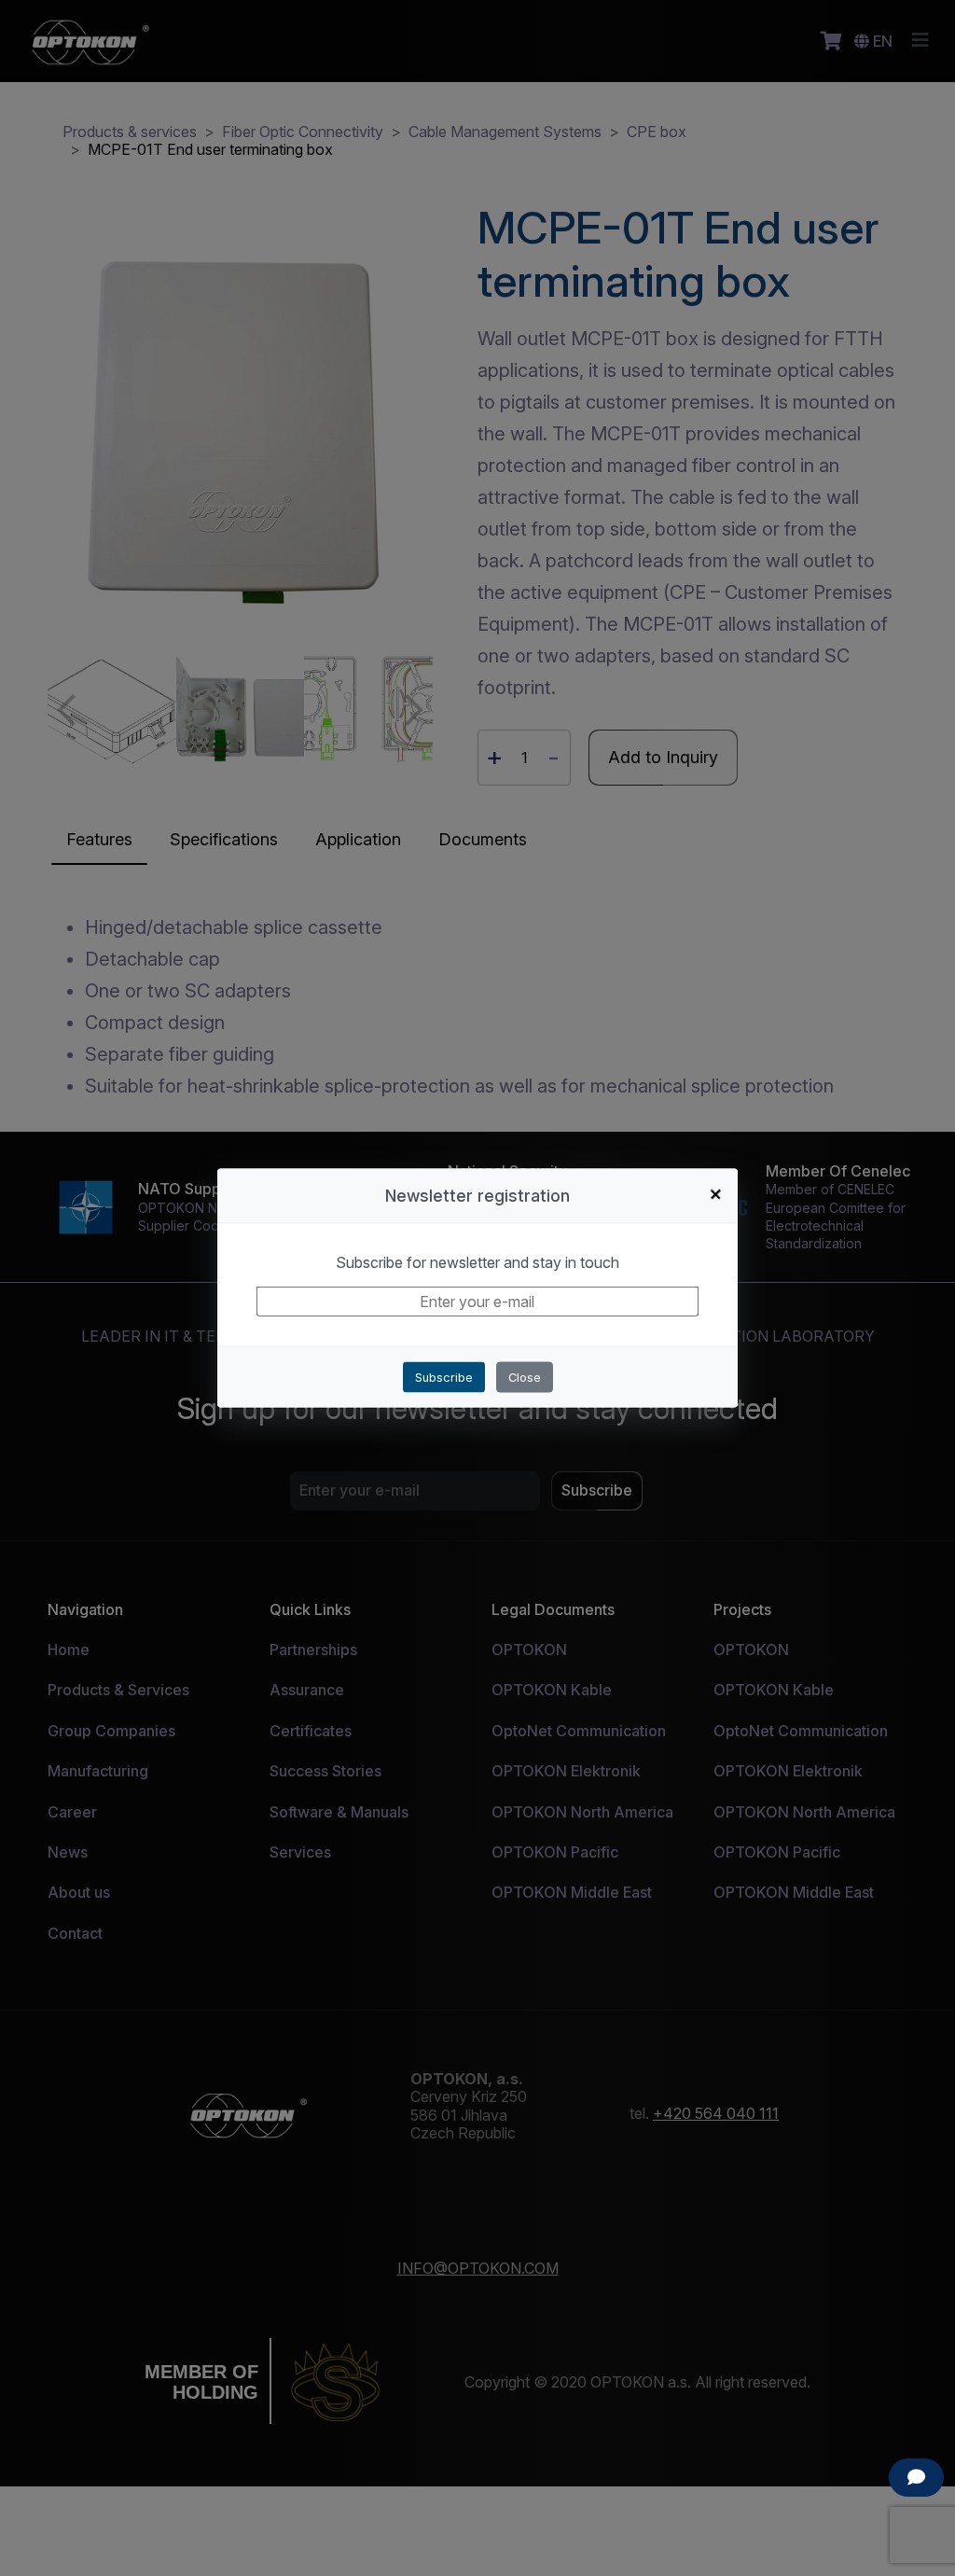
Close (525, 1378)
